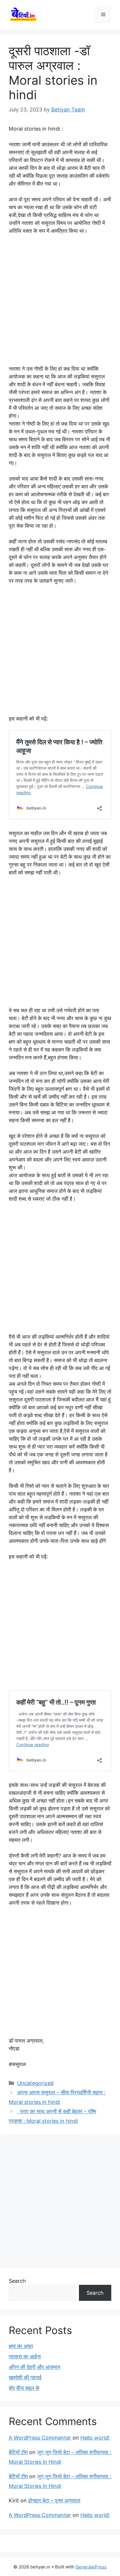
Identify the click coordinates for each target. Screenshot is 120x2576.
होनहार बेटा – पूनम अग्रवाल (54, 2501)
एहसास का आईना (25, 2357)
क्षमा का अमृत (21, 2346)
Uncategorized (35, 2083)
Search (17, 2281)
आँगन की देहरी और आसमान (35, 2367)
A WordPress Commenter (40, 2438)
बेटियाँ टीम (18, 2452)
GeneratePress (91, 2567)
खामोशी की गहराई (25, 2377)
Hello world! (95, 2438)
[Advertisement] (60, 303)
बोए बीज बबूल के (24, 2388)
